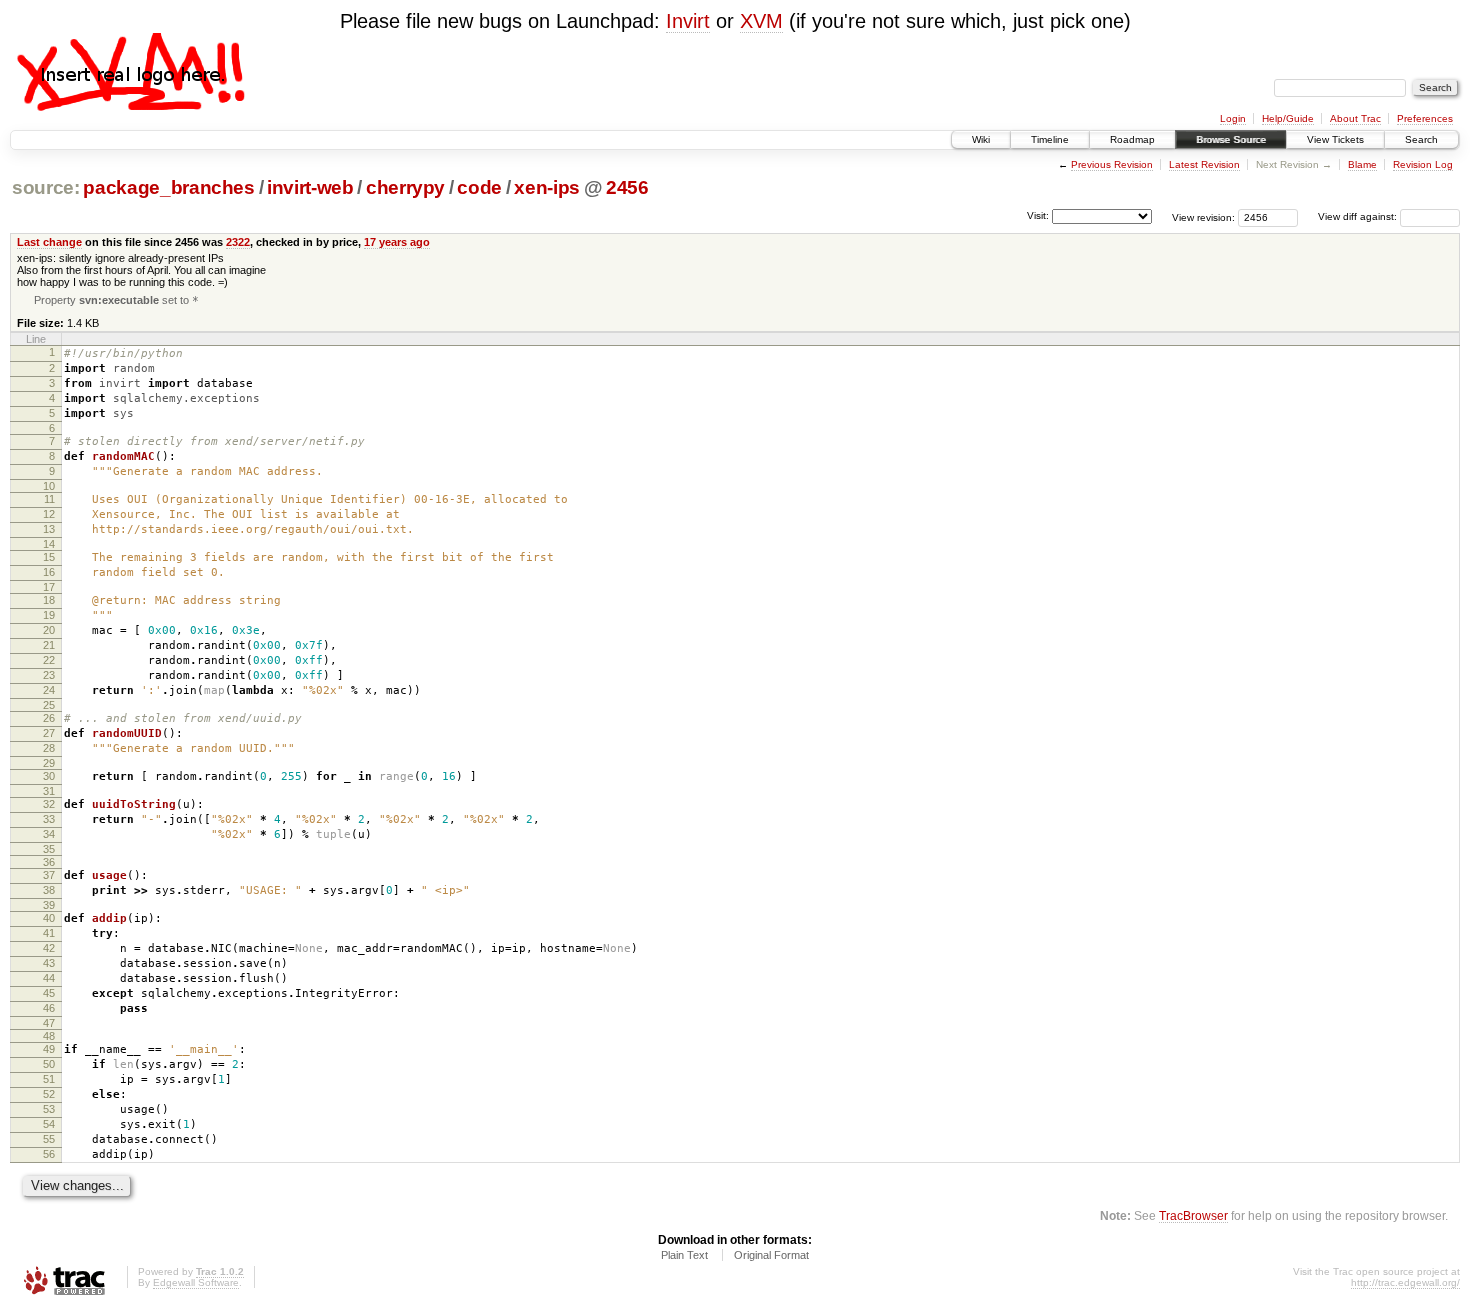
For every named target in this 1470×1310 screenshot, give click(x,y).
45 (49, 993)
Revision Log (1423, 164)
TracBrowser (1193, 1215)
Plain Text (684, 1255)
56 (49, 1154)
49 (49, 1049)
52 (49, 1094)
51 (49, 1079)
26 (49, 718)
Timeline (1050, 139)
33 (49, 819)
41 (49, 933)
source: (46, 187)
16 (49, 572)
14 (49, 544)
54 (49, 1124)
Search (1421, 139)
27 (49, 733)
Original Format (771, 1255)
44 (49, 978)
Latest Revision (1204, 164)
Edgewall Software (196, 1282)
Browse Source (1231, 139)
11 (49, 499)
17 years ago (397, 242)
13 (49, 529)
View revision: (1203, 216)
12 (49, 514)
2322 (238, 242)
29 (49, 763)
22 (49, 660)
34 (49, 834)
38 (49, 890)
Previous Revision (1112, 164)
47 (49, 1023)
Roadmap (1132, 139)
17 (49, 587)
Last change (49, 242)
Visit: (1038, 215)
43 (49, 963)
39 (49, 905)
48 (49, 1036)
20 (49, 630)
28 (49, 748)
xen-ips (547, 187)
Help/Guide (1288, 118)
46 (49, 1008)
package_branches (169, 187)
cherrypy (405, 187)
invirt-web (310, 187)
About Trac (1355, 118)
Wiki (981, 139)
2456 (627, 187)
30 (49, 776)
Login (1233, 118)
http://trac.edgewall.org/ (1405, 1282)
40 (49, 918)
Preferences (1425, 118)
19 (49, 615)
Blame (1362, 164)
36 (49, 862)
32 (49, 804)
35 (49, 849)
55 (49, 1139)
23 (49, 675)
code (479, 187)
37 (49, 875)
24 (49, 690)
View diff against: (1359, 216)
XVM (761, 21)
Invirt (688, 21)
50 (49, 1064)
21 (49, 645)
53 (49, 1109)
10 (49, 486)
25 (49, 705)
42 (49, 948)
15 (49, 557)
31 (49, 791)
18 (49, 600)
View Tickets (1335, 139)
